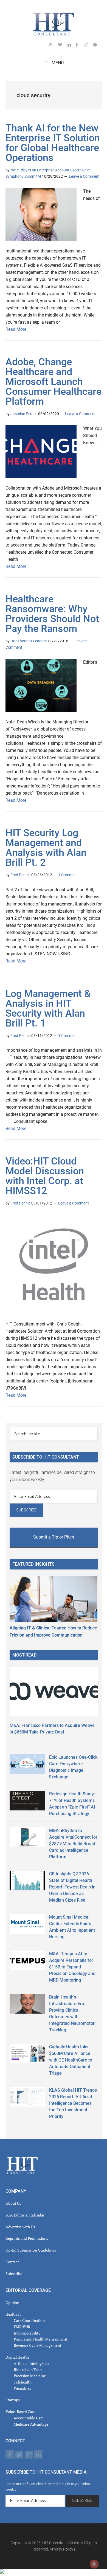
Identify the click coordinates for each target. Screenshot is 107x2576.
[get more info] (97, 46)
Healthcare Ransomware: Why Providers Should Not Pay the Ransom (52, 614)
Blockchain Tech (28, 2369)
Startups (13, 2400)
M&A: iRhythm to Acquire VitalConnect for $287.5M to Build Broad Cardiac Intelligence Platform (73, 1844)
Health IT (13, 2314)
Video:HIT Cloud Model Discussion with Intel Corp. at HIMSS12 (45, 1176)
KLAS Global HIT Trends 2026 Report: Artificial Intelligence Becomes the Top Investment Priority (73, 2103)
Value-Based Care (20, 2412)
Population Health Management (40, 2339)
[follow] (62, 46)
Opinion (12, 2303)
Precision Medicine (30, 2376)
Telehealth (23, 2382)
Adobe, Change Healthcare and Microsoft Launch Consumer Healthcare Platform (54, 382)
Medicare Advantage (31, 2424)
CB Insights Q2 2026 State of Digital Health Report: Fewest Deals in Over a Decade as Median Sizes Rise (72, 1887)
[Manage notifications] (94, 2564)
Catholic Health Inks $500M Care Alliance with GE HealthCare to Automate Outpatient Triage (71, 2060)
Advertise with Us (20, 2227)
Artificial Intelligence (32, 2363)
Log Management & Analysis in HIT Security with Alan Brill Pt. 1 (48, 1008)
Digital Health (17, 2357)
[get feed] (54, 46)
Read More (16, 329)
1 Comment (68, 875)
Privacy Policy (61, 2549)
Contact (12, 2262)
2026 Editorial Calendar (25, 2215)
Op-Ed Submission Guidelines (31, 2250)
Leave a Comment (84, 176)
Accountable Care (29, 2418)
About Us (13, 2203)
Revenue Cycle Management (37, 2345)
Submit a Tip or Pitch (54, 1537)
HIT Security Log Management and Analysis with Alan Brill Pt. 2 (46, 848)
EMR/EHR (22, 2327)
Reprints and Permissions (27, 2238)
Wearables (22, 2388)
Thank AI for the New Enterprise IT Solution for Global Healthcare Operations (53, 143)
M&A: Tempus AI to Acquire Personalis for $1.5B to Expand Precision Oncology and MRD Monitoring (72, 1967)
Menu (58, 63)
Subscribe (14, 2274)
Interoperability (27, 2333)
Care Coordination (29, 2320)
